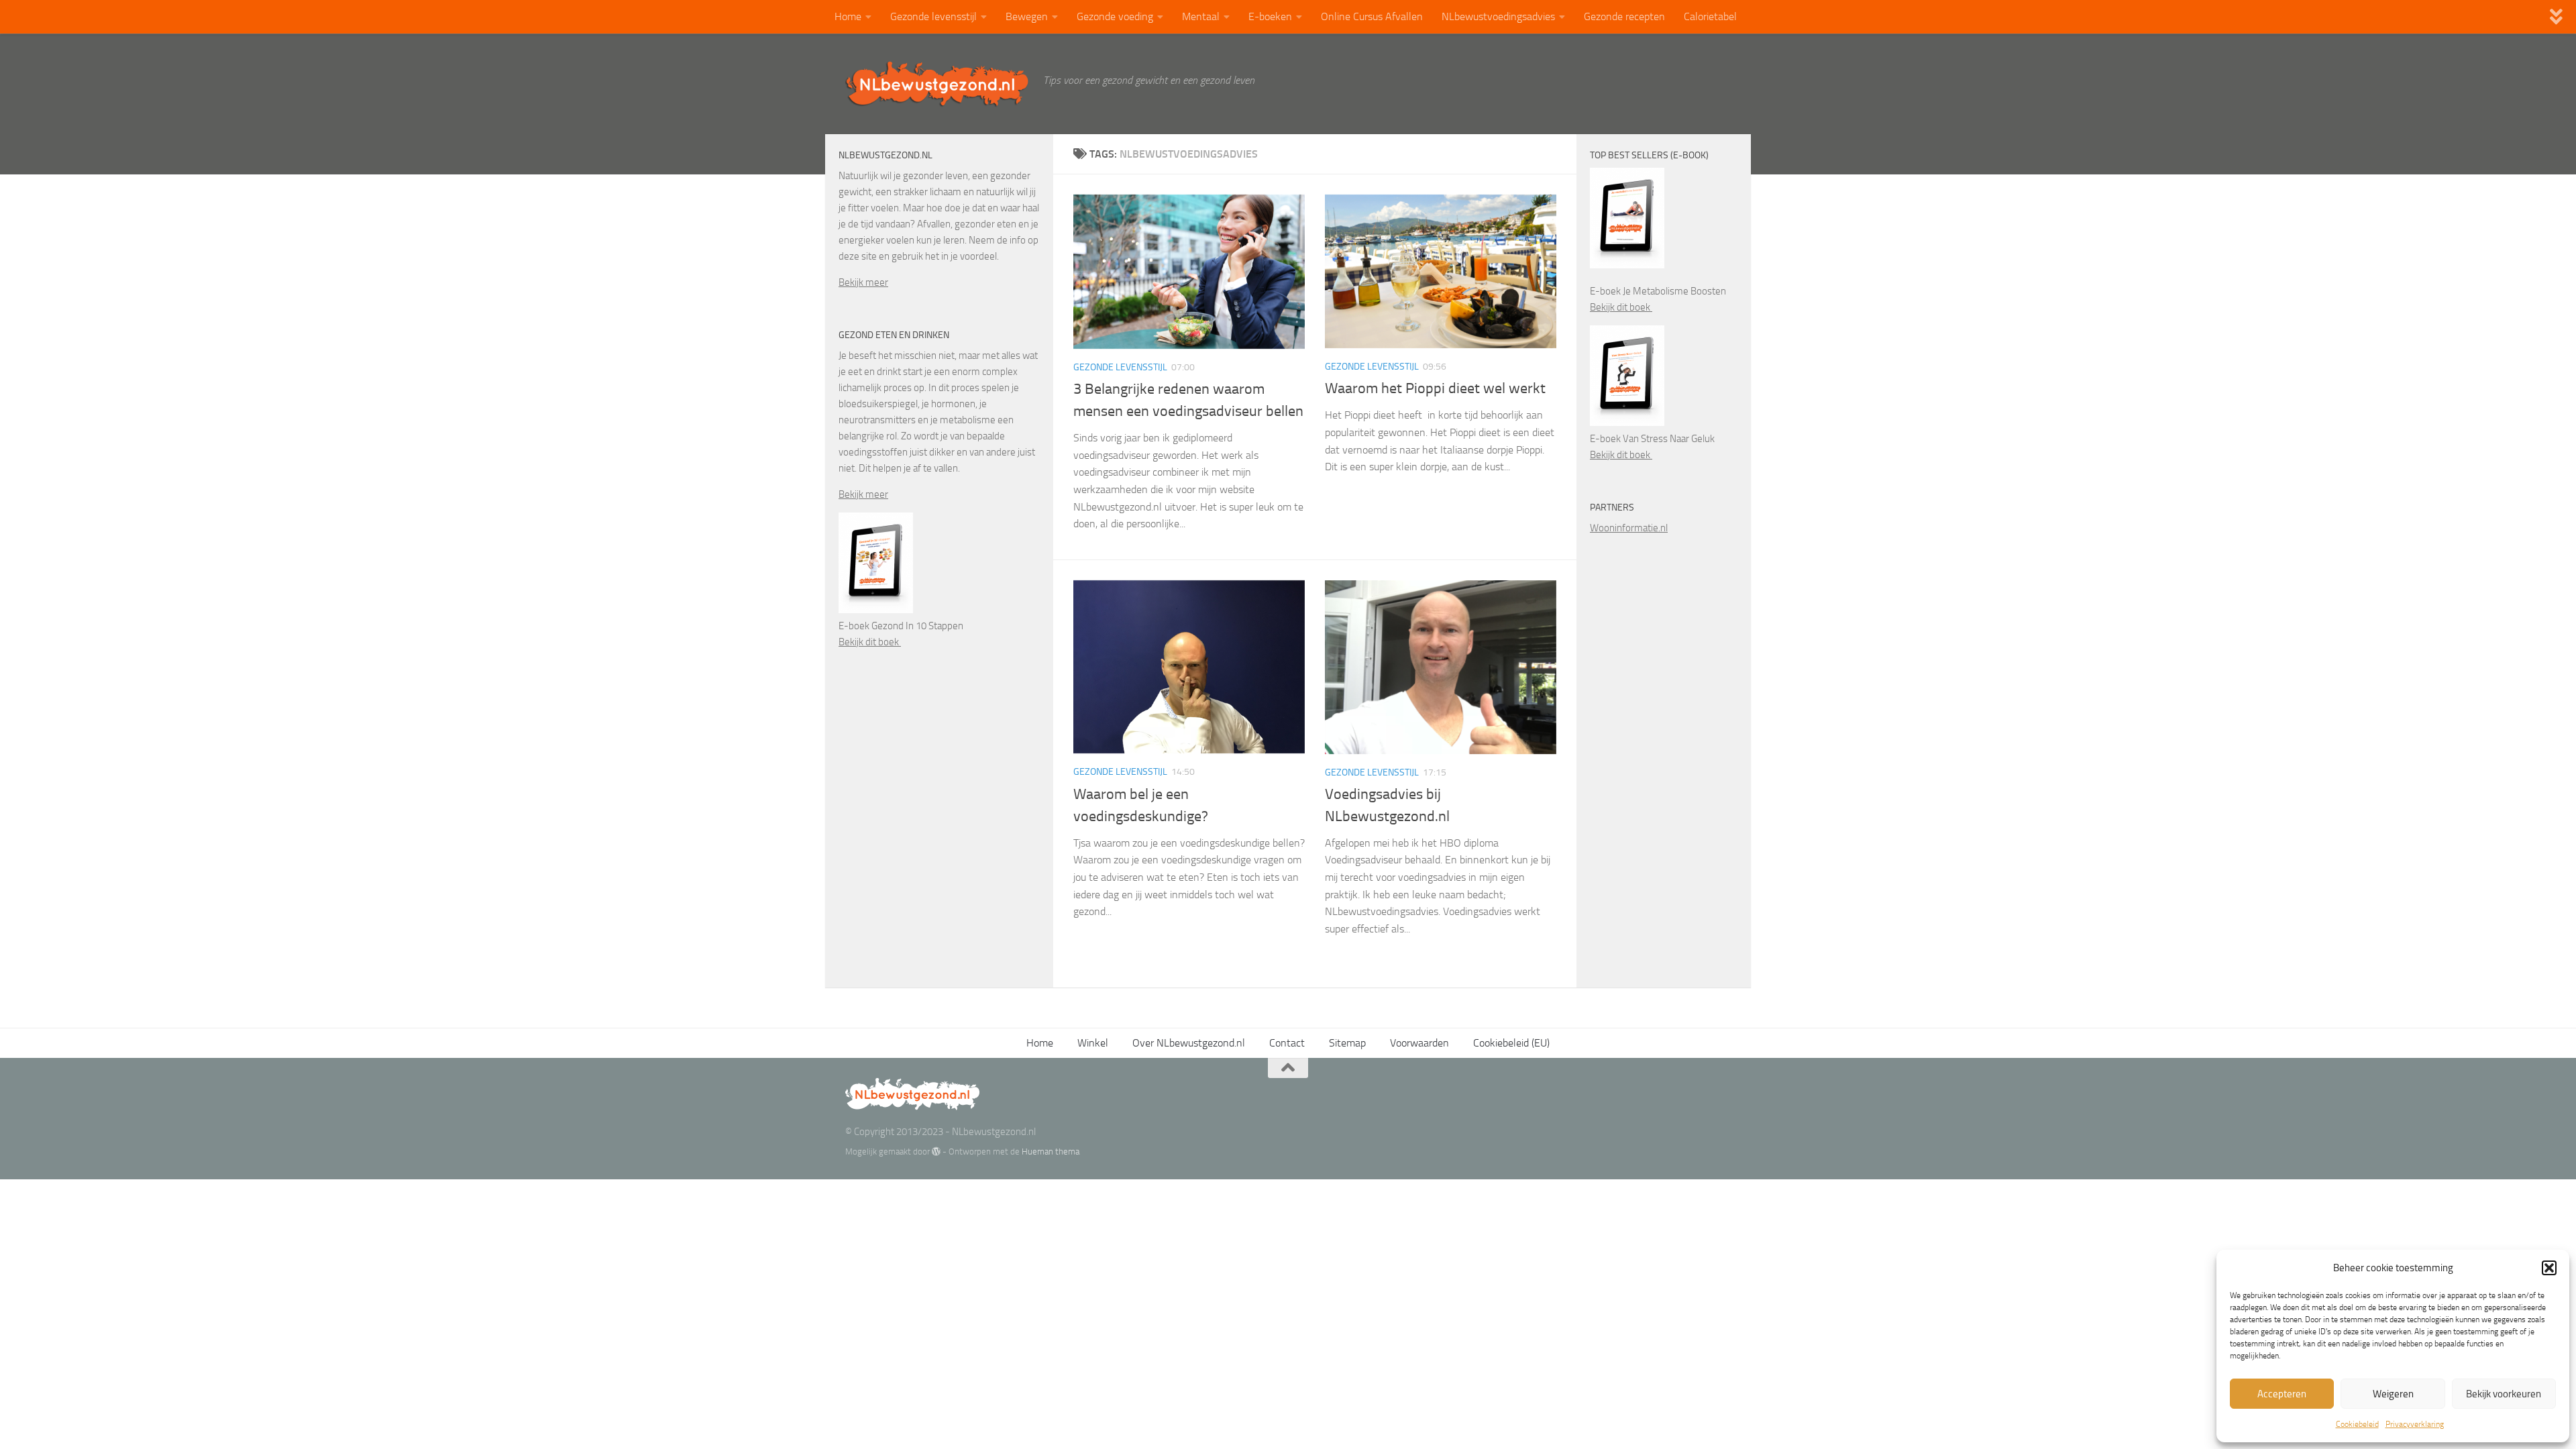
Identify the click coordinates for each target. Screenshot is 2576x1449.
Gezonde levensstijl (933, 16)
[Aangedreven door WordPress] (936, 1151)
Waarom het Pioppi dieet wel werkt (1435, 388)
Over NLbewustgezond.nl (1189, 1043)
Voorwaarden (1419, 1043)
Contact (1287, 1043)
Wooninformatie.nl (1629, 528)
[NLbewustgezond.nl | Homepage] (937, 84)
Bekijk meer (863, 282)
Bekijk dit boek (870, 642)
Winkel (1093, 1043)
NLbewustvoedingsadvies (1498, 16)
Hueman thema (1051, 1151)
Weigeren (2393, 1394)
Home (848, 16)
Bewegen (1027, 16)
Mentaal (1201, 16)
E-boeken (1270, 16)
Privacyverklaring (2415, 1424)
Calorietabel (1710, 16)
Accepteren (2282, 1394)
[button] (2549, 1268)
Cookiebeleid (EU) (1511, 1043)
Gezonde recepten (1624, 16)
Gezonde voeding (1115, 16)
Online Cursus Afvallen (1372, 16)
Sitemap (1347, 1043)
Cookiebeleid (2357, 1424)
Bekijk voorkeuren (2504, 1394)
